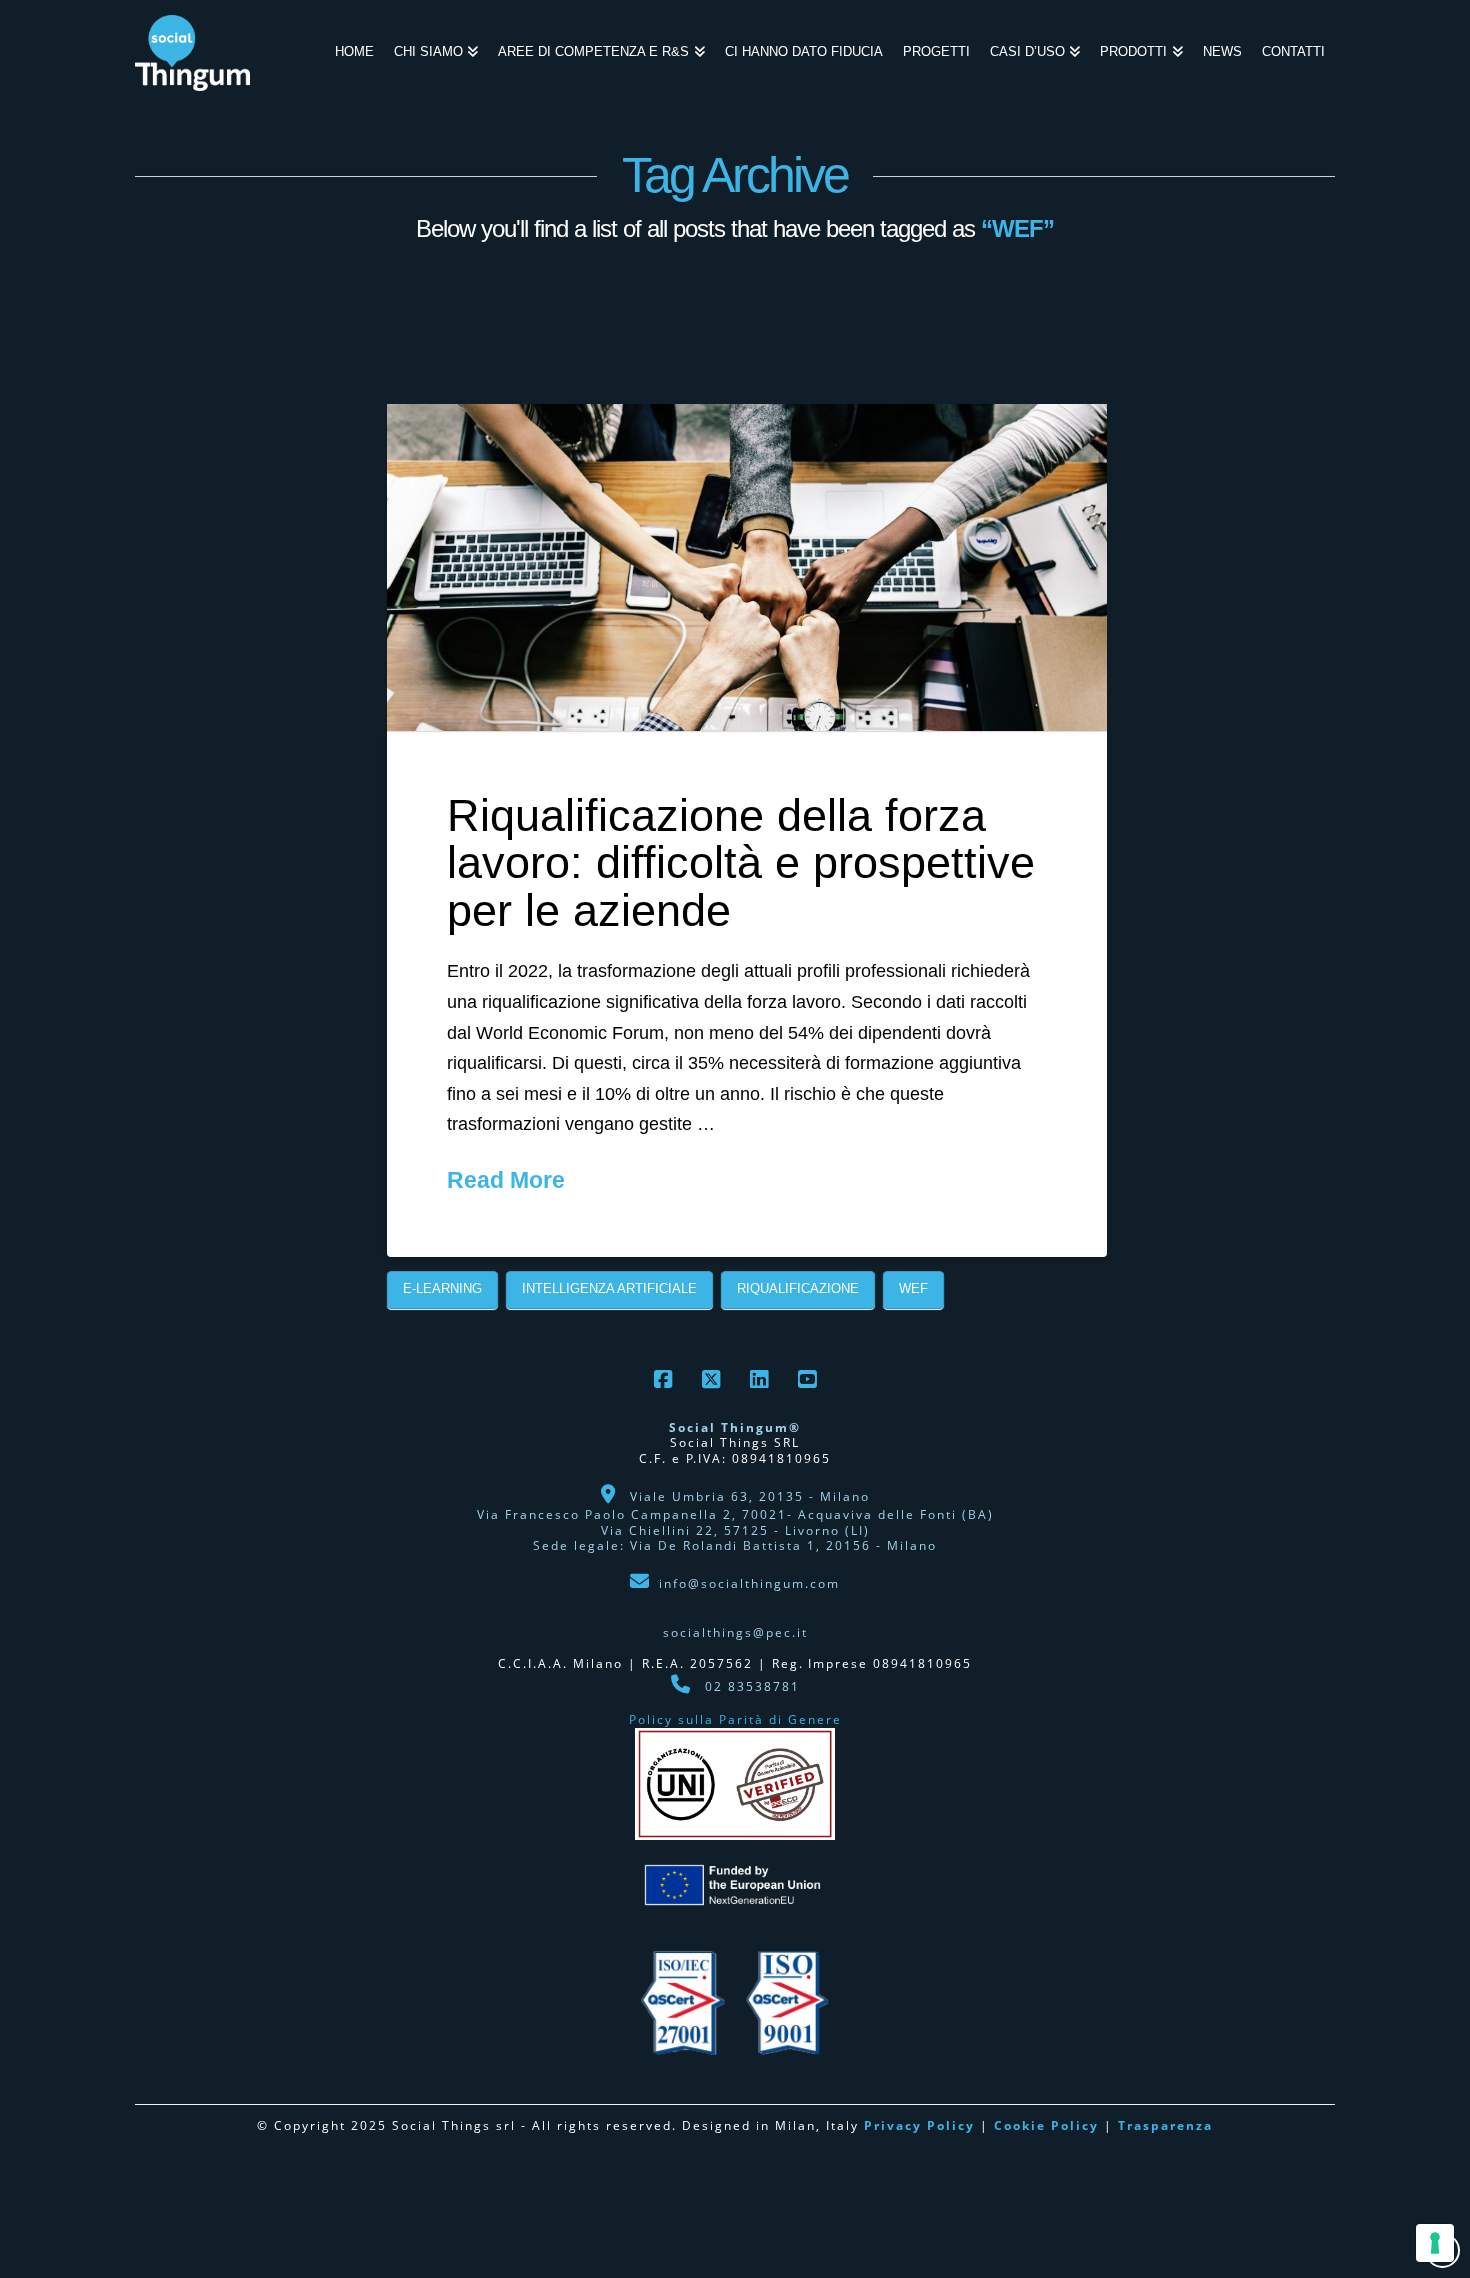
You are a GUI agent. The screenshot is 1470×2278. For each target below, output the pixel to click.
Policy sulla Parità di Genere (735, 1719)
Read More (506, 1180)
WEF (913, 1288)
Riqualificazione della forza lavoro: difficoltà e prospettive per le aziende (741, 863)
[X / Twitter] (711, 1379)
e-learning (442, 1288)
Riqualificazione (798, 1288)
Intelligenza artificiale (609, 1288)
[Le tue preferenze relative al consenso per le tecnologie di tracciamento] (1435, 2243)
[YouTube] (807, 1379)
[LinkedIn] (759, 1379)
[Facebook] (663, 1379)
